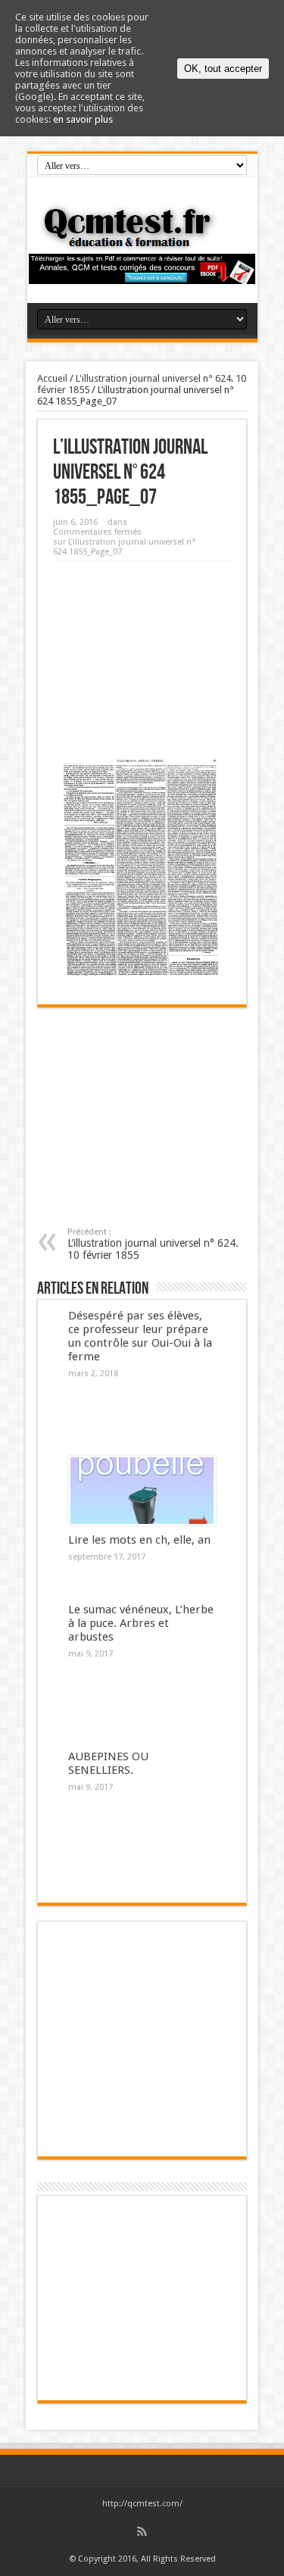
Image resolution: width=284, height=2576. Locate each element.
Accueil (52, 378)
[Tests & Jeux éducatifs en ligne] (142, 227)
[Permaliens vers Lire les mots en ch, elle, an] (142, 1491)
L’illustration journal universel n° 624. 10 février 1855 (153, 1244)
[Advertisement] (142, 652)
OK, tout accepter (223, 69)
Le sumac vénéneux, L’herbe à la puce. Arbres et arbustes (141, 1623)
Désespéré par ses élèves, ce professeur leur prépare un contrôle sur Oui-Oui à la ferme (140, 1336)
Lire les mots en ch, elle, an (139, 1540)
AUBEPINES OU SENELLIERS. (108, 1763)
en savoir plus (83, 119)
